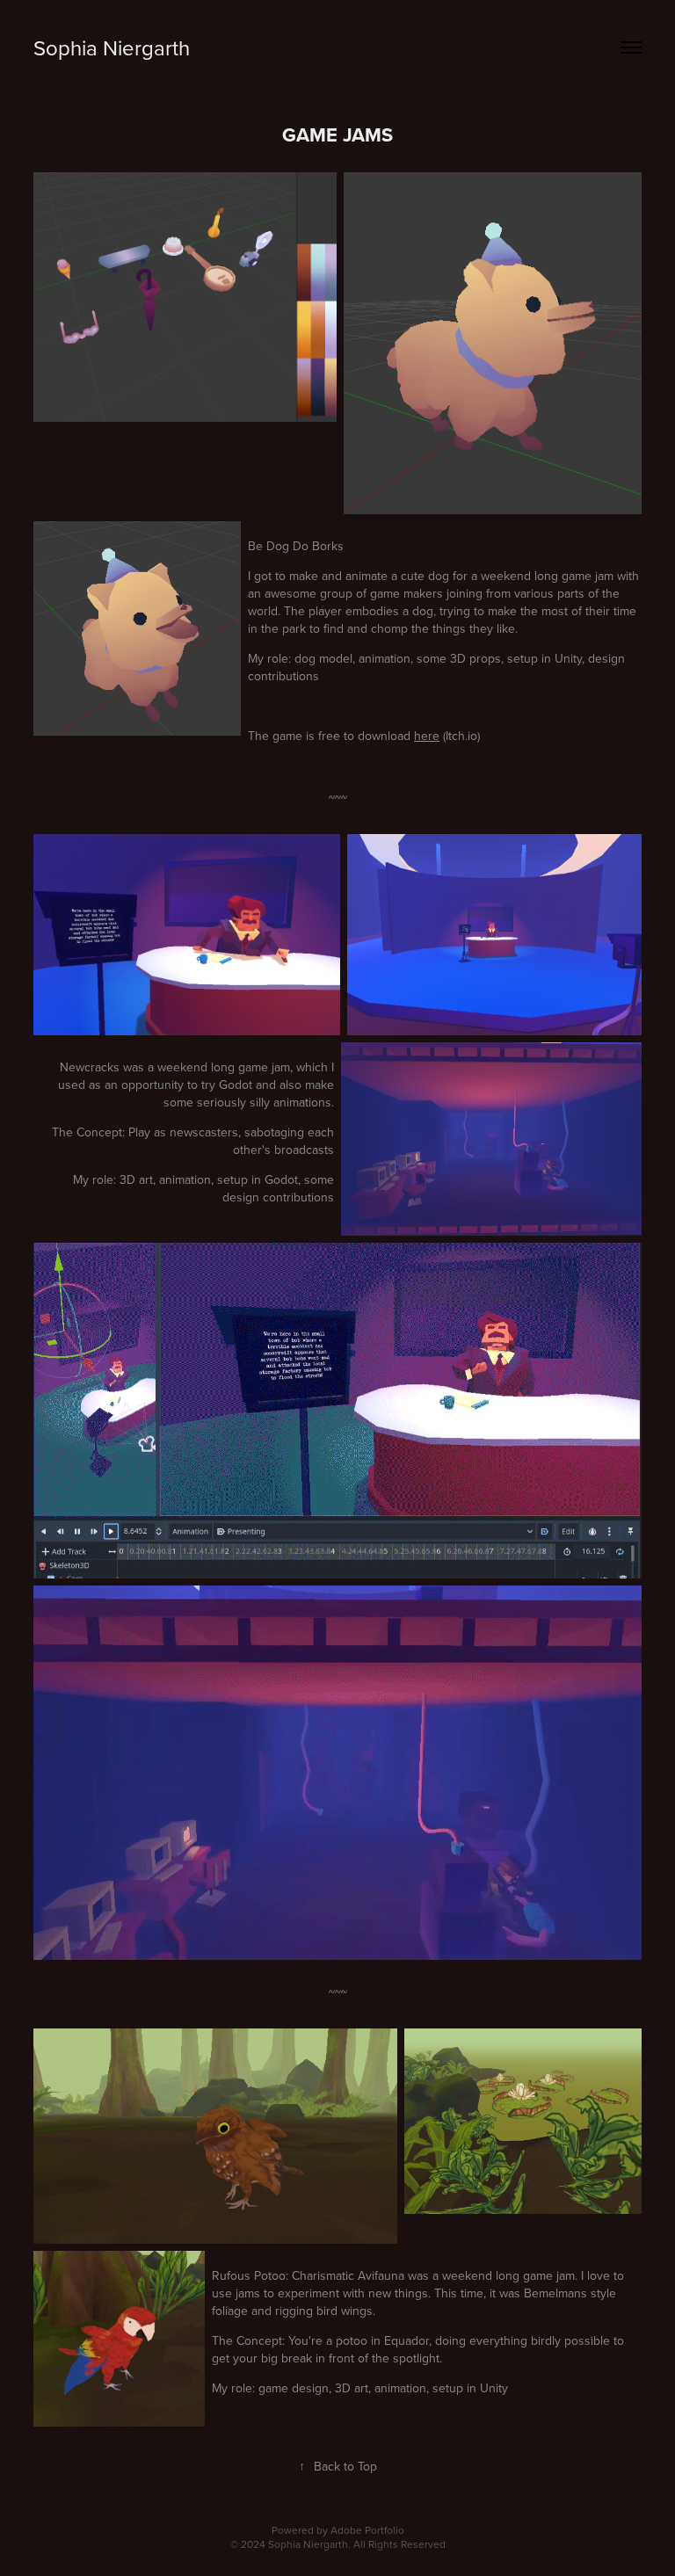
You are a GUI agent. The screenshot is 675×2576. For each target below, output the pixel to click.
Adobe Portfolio (367, 2530)
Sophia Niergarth (112, 47)
